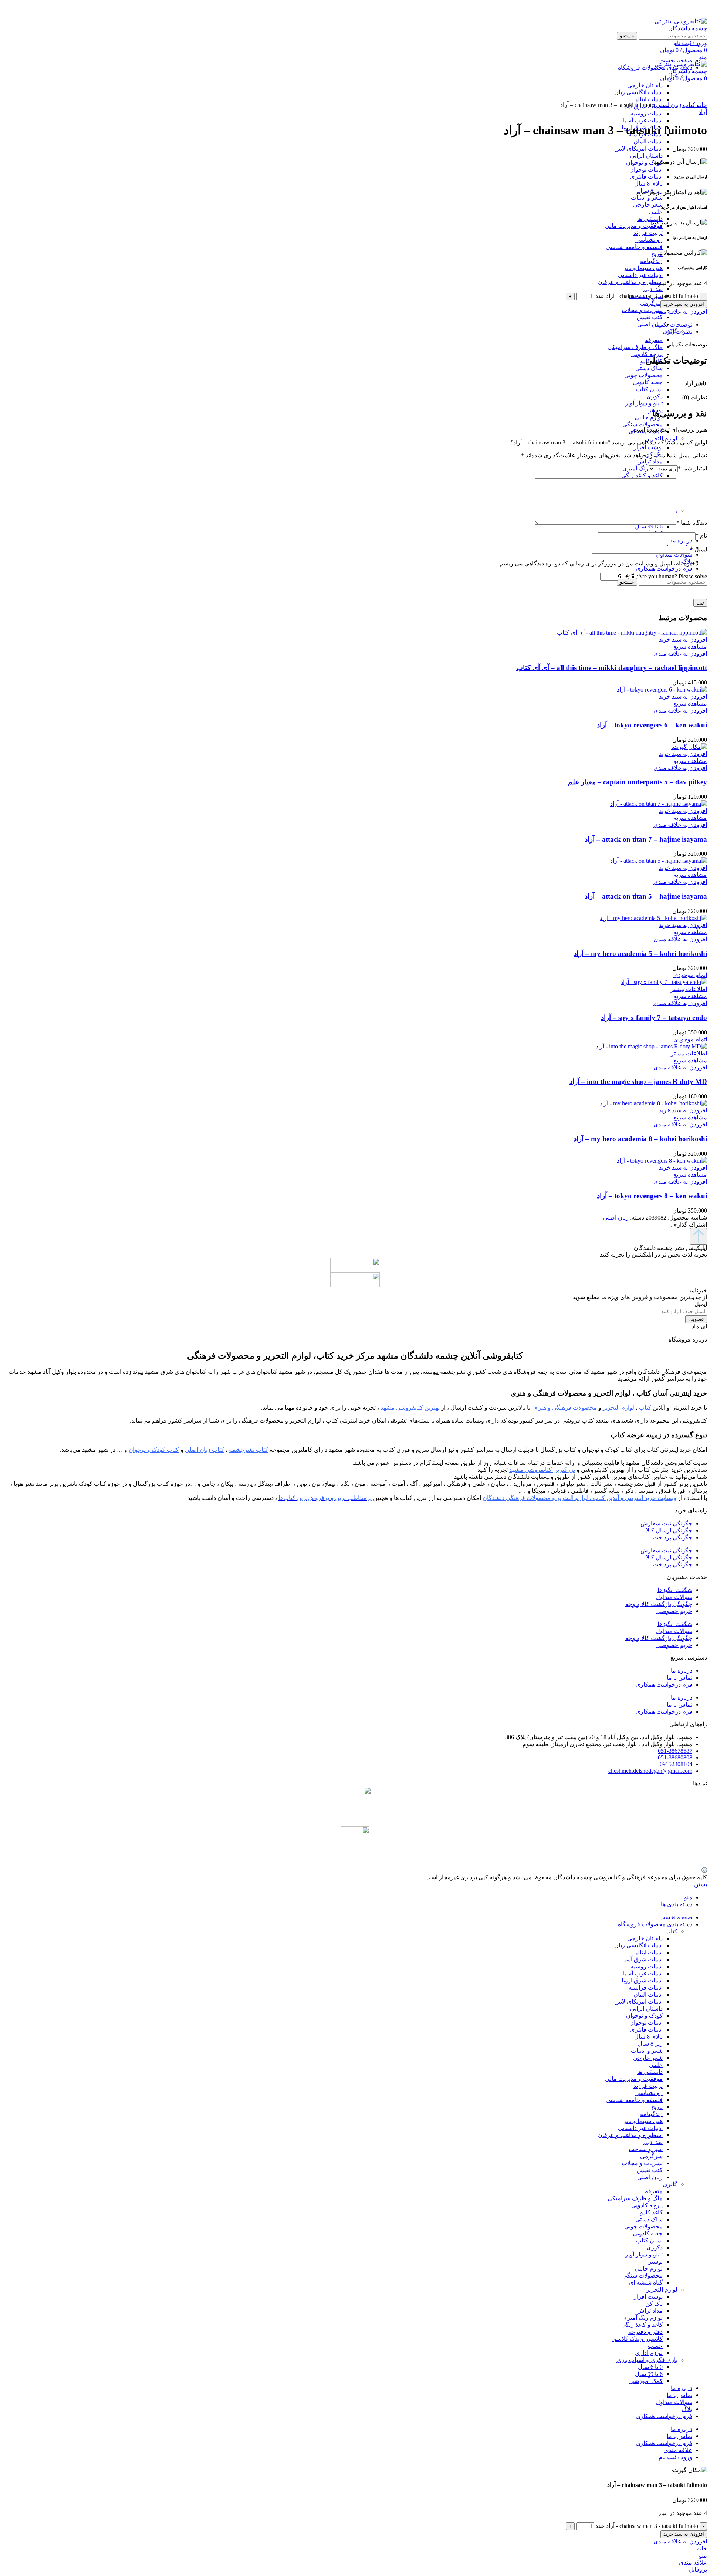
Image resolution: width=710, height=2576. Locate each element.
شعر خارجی (648, 205)
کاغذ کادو (651, 2212)
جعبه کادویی (648, 382)
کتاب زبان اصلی (204, 1450)
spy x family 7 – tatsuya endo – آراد (654, 1017)
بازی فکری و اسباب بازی (647, 2360)
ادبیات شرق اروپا (642, 1980)
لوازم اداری (649, 2353)
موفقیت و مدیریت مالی (634, 226)
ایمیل (699, 549)
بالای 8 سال (648, 184)
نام (701, 536)
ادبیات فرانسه (646, 1987)
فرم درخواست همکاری (664, 1685)
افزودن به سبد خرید (684, 304)
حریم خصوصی (674, 1611)
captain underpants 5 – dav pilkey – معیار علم (638, 782)
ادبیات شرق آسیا (643, 1959)
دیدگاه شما (692, 523)
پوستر (655, 2261)
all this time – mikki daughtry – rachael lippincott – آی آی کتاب (612, 668)
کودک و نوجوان (644, 163)
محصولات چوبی (643, 375)
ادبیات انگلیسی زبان (638, 1945)
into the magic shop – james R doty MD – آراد (638, 1081)
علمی (656, 212)
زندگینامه (651, 261)
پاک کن (654, 2304)
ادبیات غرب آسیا (643, 120)
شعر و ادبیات (647, 198)
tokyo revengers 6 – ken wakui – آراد (652, 725)
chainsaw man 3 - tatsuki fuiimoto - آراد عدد (647, 296)
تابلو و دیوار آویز (644, 403)
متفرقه (654, 340)
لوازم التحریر (662, 438)
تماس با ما (679, 1678)
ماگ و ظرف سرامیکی (635, 347)
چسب (655, 2346)
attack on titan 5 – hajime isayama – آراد (646, 896)
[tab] (348, 324)
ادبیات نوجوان (646, 170)
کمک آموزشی (646, 2381)
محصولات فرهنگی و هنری (565, 1408)
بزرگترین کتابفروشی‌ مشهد (542, 1470)
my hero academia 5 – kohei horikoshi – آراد (640, 954)
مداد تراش (650, 461)
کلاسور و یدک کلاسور (637, 2339)
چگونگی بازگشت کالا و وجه (659, 1604)
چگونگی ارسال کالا (669, 1530)
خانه (701, 105)
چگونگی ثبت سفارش (666, 1523)
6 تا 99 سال (649, 526)
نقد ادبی (653, 289)
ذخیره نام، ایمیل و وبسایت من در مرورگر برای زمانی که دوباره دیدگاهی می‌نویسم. (598, 563)
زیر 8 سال (650, 2044)
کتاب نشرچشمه (248, 1450)
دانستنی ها (650, 219)
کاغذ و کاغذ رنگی (642, 475)
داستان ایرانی (646, 155)
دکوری (655, 396)
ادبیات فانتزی (646, 177)
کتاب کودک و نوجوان (154, 1450)
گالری (670, 2184)
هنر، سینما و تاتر (643, 268)
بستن (701, 1884)
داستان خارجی (645, 1938)
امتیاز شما (692, 468)
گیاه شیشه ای (646, 2283)
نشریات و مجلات (642, 310)
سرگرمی (651, 303)
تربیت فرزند (648, 233)
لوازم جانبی (649, 417)
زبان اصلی (650, 324)
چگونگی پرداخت (672, 1537)
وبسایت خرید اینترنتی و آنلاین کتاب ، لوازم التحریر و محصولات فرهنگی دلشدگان (579, 1498)
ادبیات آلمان (648, 141)
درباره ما (682, 1671)
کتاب (671, 76)
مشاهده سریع (690, 647)
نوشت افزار (648, 447)
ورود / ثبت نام (675, 2457)
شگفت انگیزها (675, 1590)
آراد (703, 112)
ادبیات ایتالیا (648, 1952)
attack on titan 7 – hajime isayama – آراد (646, 839)
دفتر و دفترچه (645, 2332)
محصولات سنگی (643, 424)
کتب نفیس (650, 317)
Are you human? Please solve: (671, 576)
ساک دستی (649, 368)
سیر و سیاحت (646, 2149)
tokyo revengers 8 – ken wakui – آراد (652, 1196)
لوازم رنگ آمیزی (643, 468)
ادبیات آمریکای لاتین (638, 148)
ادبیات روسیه (647, 113)
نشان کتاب (649, 389)
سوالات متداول (674, 1597)
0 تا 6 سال (650, 2367)
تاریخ (657, 254)
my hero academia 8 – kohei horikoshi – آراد (640, 1139)
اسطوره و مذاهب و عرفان (630, 282)
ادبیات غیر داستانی (640, 275)
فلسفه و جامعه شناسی (634, 247)
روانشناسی (649, 240)
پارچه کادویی (647, 354)
